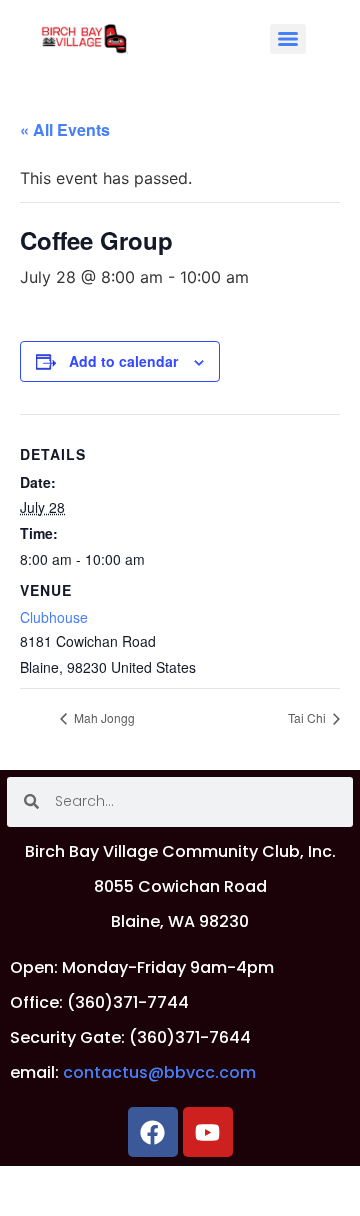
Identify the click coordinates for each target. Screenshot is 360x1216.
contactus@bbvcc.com (159, 1072)
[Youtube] (208, 1132)
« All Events (65, 129)
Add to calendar (123, 361)
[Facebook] (153, 1132)
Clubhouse (54, 617)
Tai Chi (308, 717)
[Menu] (288, 39)
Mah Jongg (103, 717)
